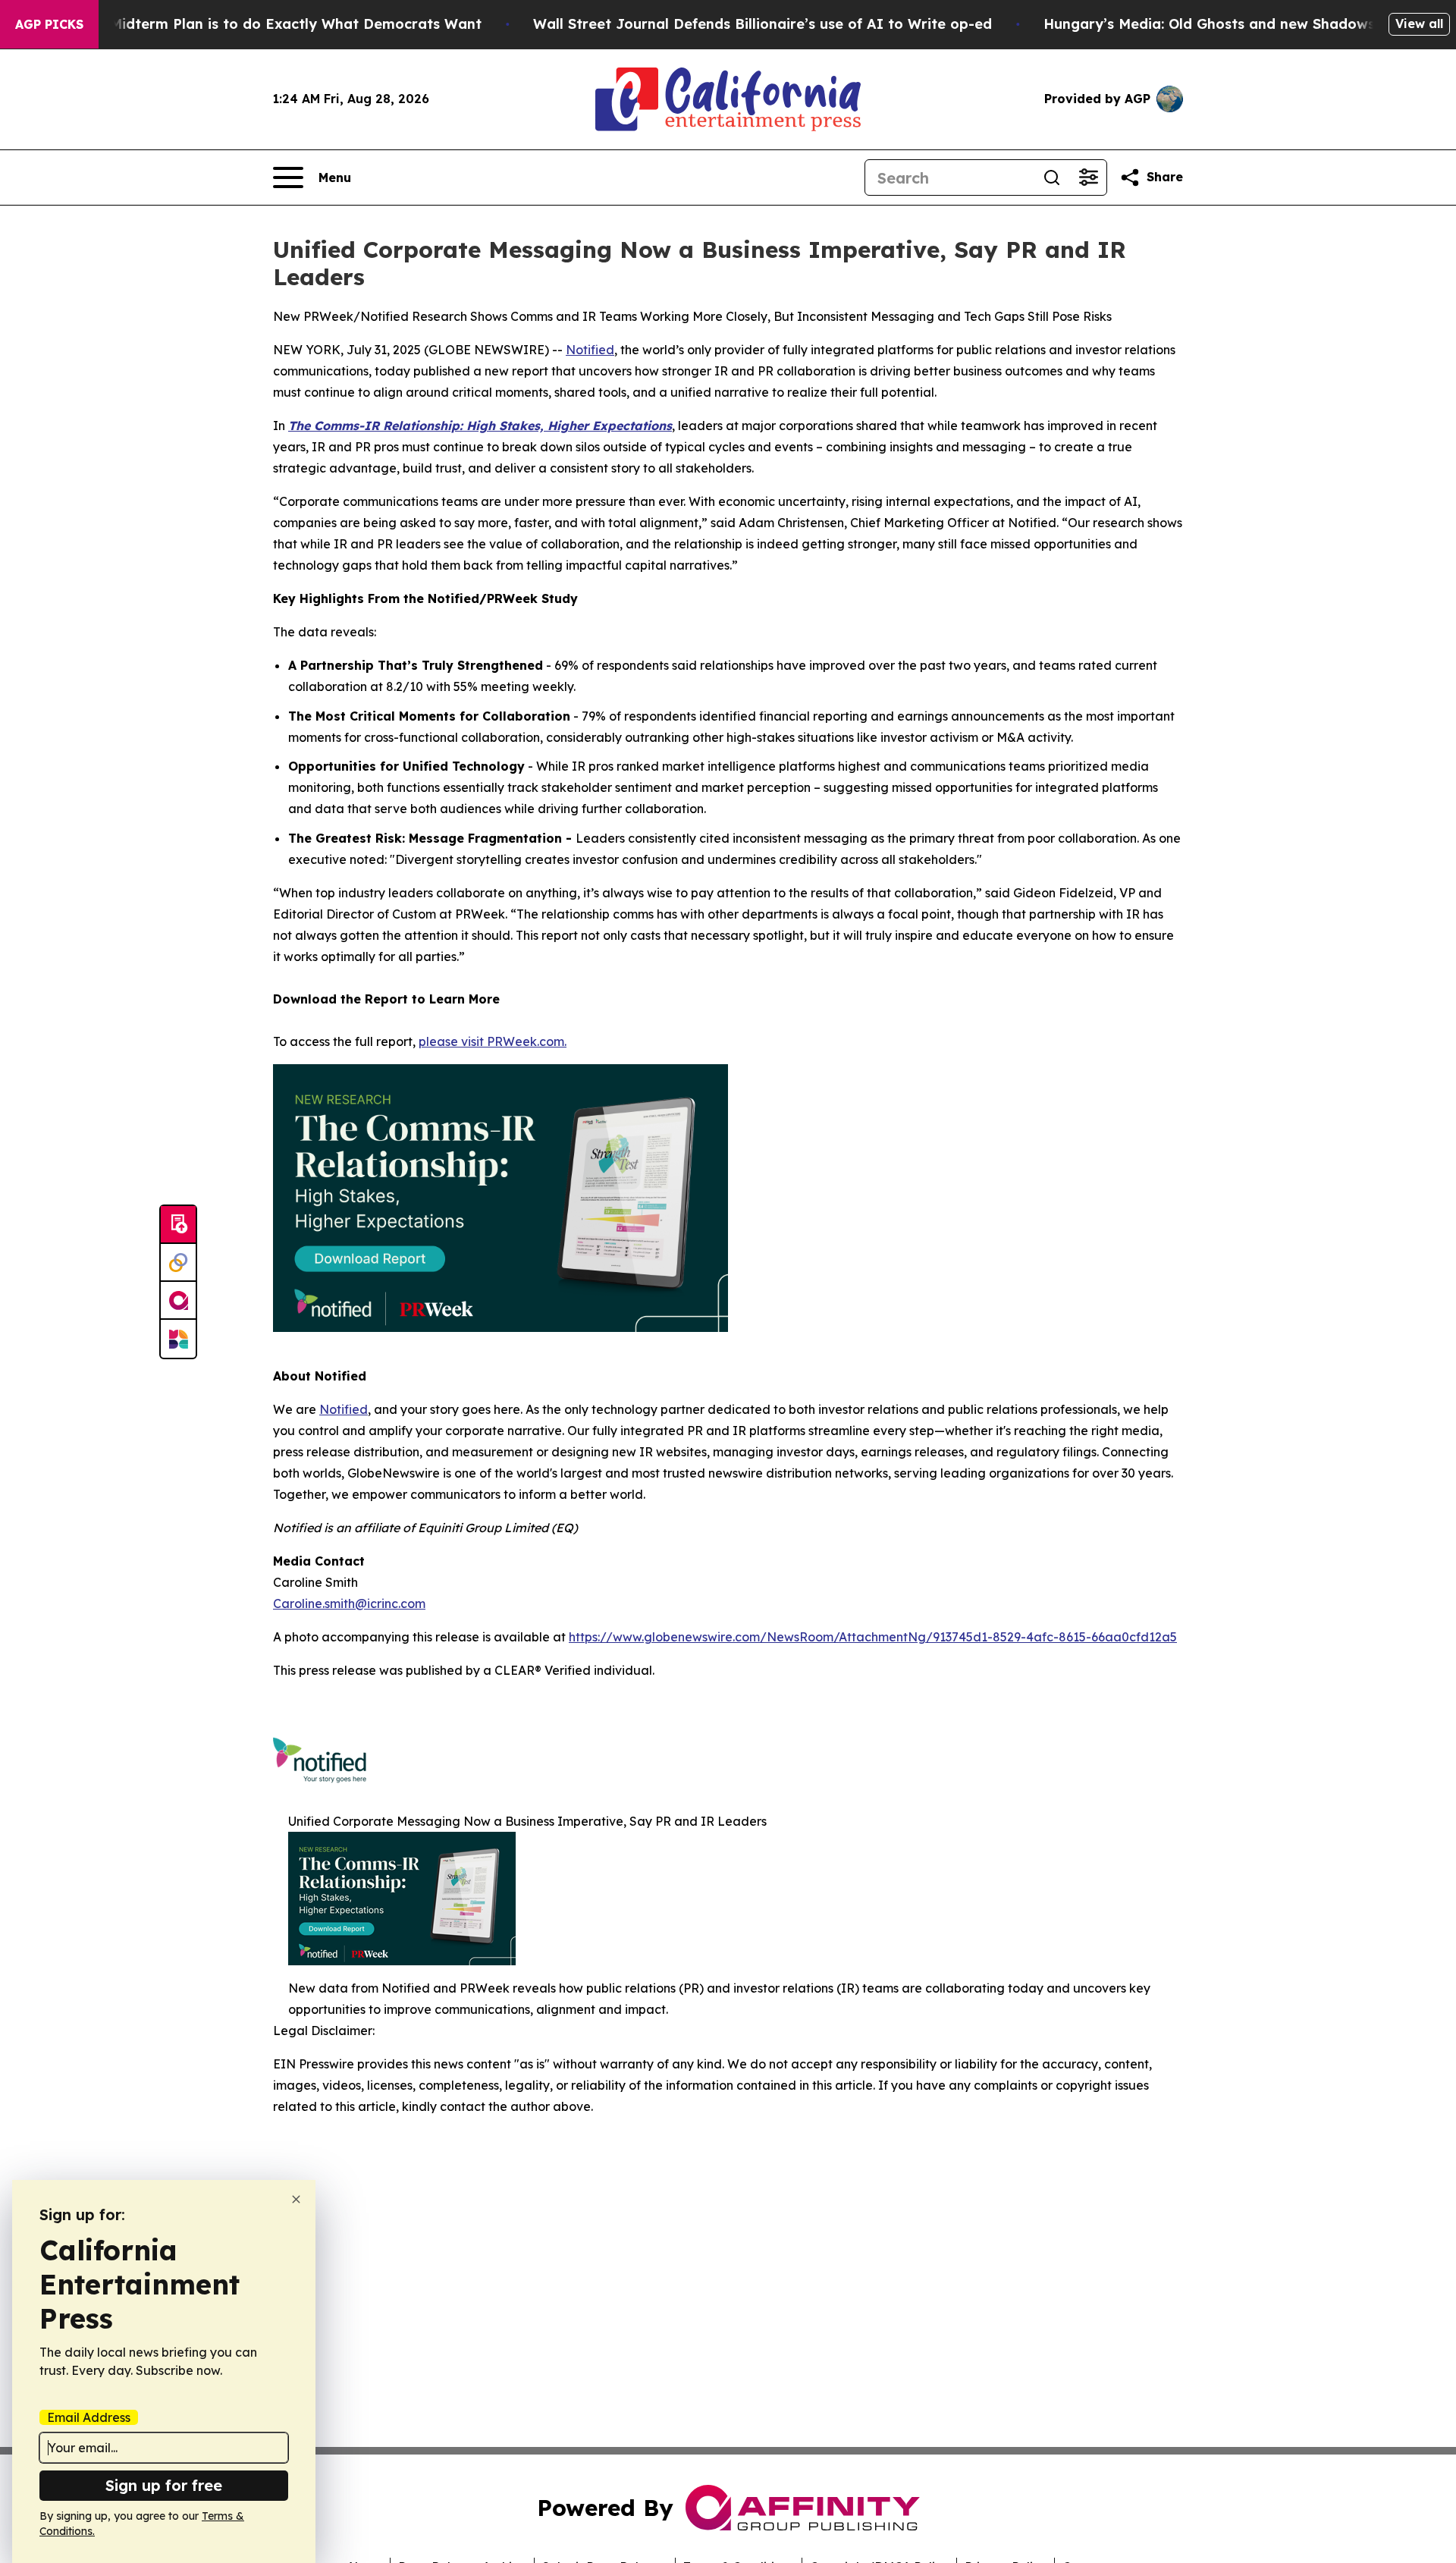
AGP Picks (49, 24)
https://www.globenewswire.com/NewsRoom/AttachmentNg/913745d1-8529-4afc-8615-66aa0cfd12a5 (873, 1637)
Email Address (89, 2417)
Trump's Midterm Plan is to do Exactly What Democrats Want (266, 24)
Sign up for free (164, 2485)
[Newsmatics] (178, 1339)
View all (1419, 24)
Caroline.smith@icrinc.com (349, 1603)
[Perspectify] (178, 1263)
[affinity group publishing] (178, 1301)
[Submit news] (178, 1225)
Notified (590, 350)
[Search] (1052, 177)
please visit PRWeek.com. (493, 1041)
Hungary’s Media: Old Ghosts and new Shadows (1209, 24)
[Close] (296, 2199)
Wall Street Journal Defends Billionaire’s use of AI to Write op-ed (763, 24)
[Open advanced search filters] (1088, 177)
